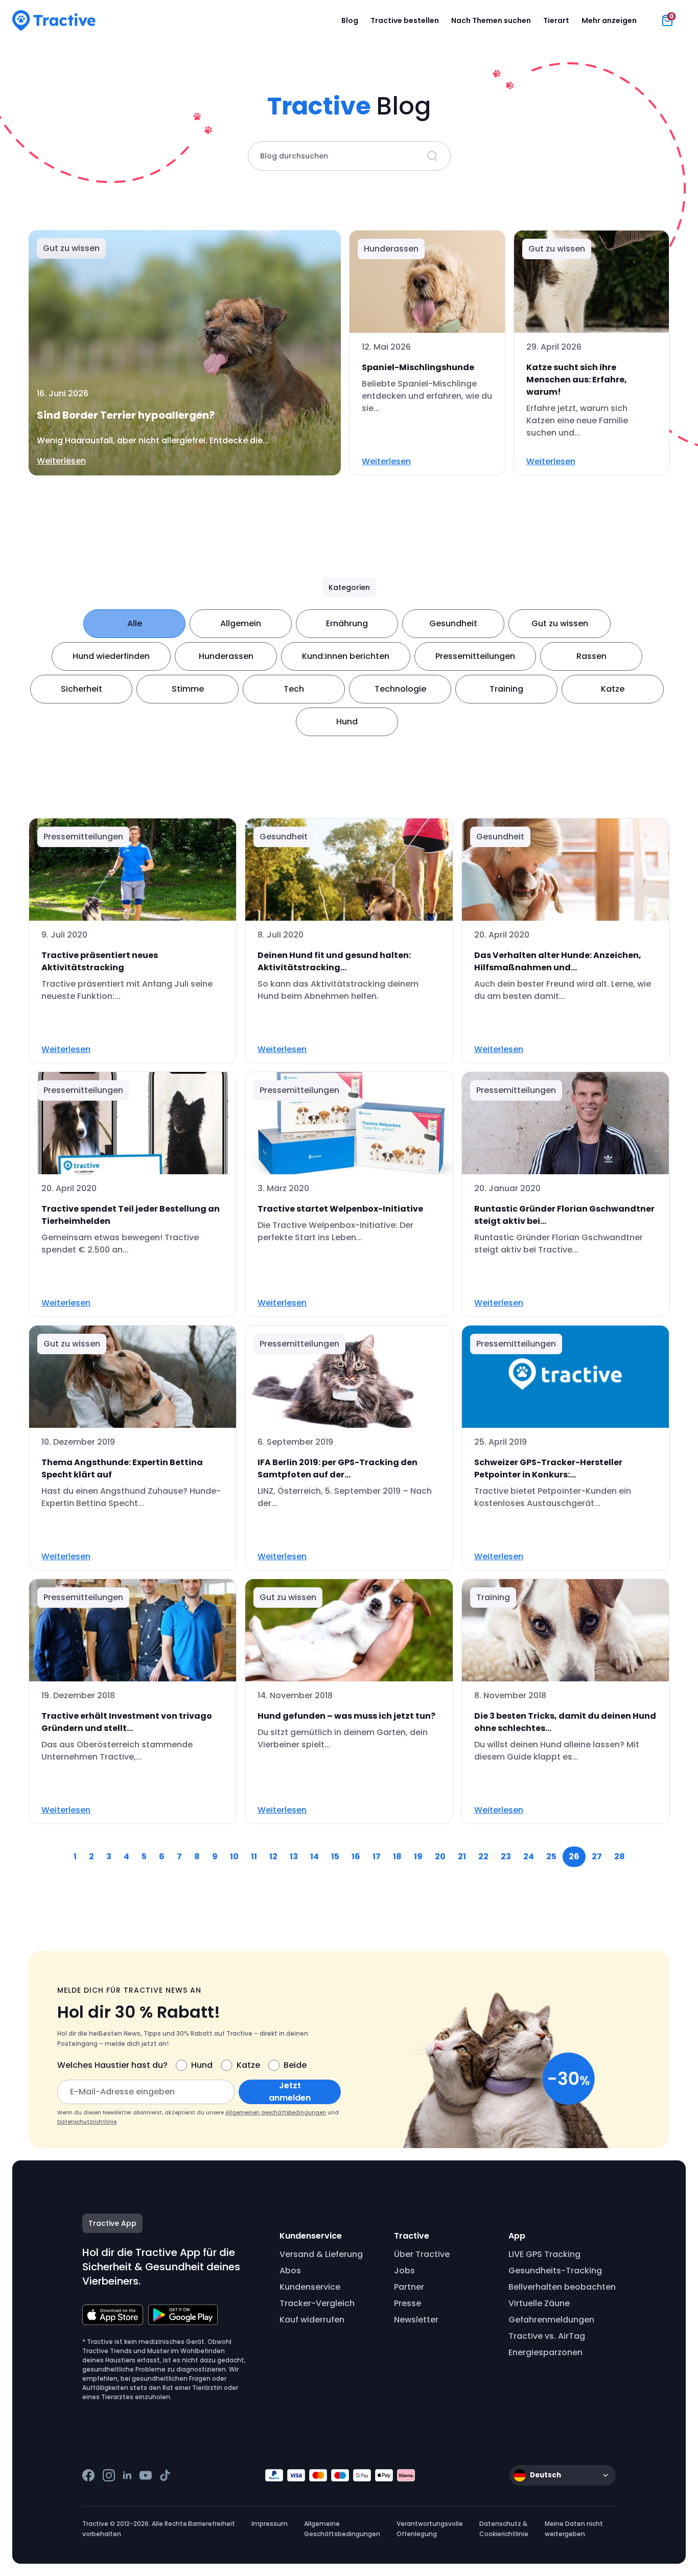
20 (440, 1856)
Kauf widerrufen (312, 2320)
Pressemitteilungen (475, 656)
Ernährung (347, 623)
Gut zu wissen (560, 623)
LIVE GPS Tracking (544, 2254)
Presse (408, 2303)
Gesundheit (453, 623)
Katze (613, 689)
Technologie (400, 689)
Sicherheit (82, 689)
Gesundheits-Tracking (555, 2271)
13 (294, 1856)
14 (315, 1856)
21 (462, 1856)
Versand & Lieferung (321, 2254)
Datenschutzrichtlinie (87, 2122)
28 (620, 1856)
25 (551, 1856)
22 (483, 1856)
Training (506, 689)
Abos (290, 2271)
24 (529, 1856)
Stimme (188, 689)
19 (418, 1856)
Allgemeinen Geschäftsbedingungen (276, 2113)
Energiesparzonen (545, 2352)
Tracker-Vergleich (317, 2303)
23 (506, 1856)
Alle (135, 623)
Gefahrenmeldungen (551, 2320)
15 (335, 1856)
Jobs (404, 2271)
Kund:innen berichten (346, 656)
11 (254, 1856)
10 (234, 1856)
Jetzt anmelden (290, 2092)
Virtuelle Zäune (539, 2303)
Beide (295, 2065)
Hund (347, 722)
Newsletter (416, 2320)
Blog (350, 20)
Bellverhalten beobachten (562, 2287)
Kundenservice (310, 2287)
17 (377, 1856)
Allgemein (241, 623)
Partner (409, 2287)
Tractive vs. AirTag (547, 2336)
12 (273, 1856)
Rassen (591, 656)
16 (356, 1856)
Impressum (270, 2524)
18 (397, 1856)
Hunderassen (226, 656)
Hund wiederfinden (111, 656)
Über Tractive (422, 2254)
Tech (294, 689)
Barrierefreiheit (212, 2524)
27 (597, 1856)
